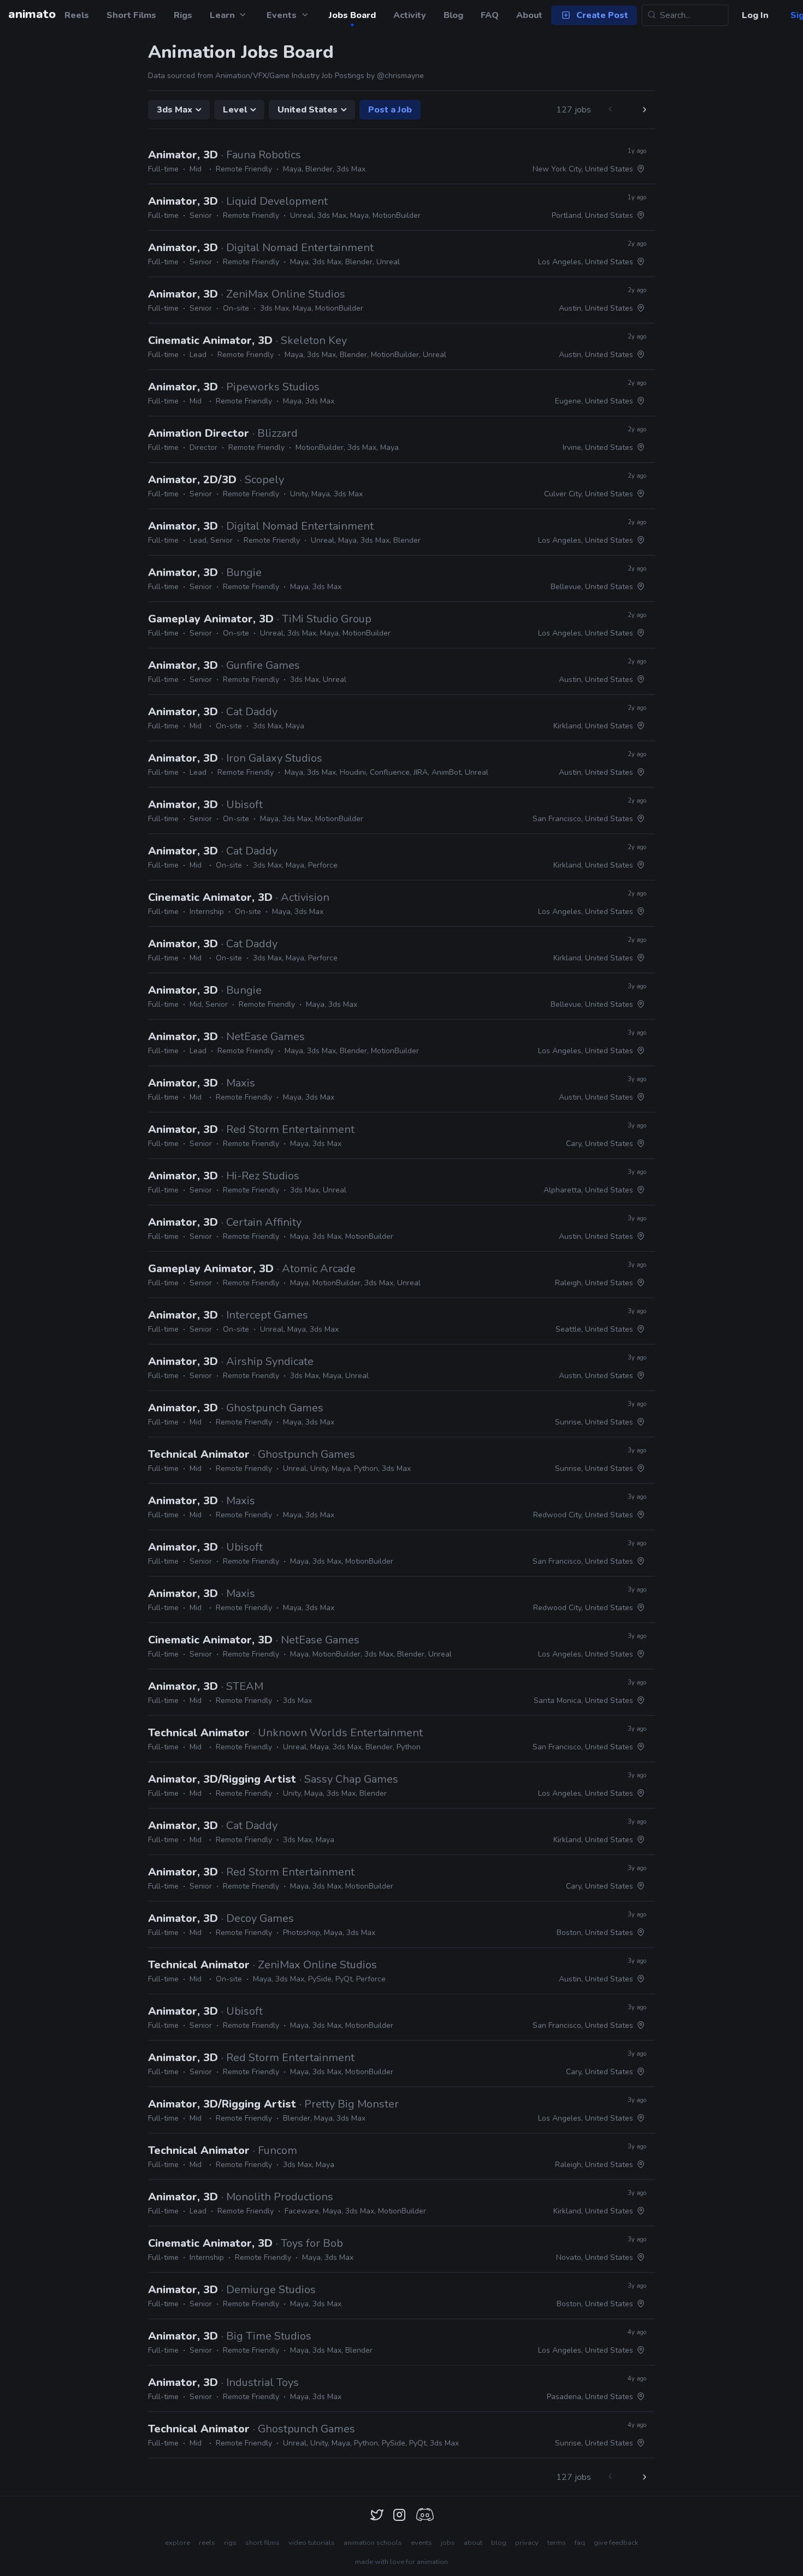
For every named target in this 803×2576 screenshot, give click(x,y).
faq (580, 2543)
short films (262, 2543)
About (529, 15)
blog (499, 2543)
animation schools (373, 2543)
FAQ (490, 15)
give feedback (616, 2543)
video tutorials (312, 2543)
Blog (453, 15)
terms (557, 2543)
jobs (448, 2543)
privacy (527, 2543)
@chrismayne (400, 76)
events (421, 2543)
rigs (230, 2543)
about (473, 2543)
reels (207, 2543)
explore (178, 2543)
